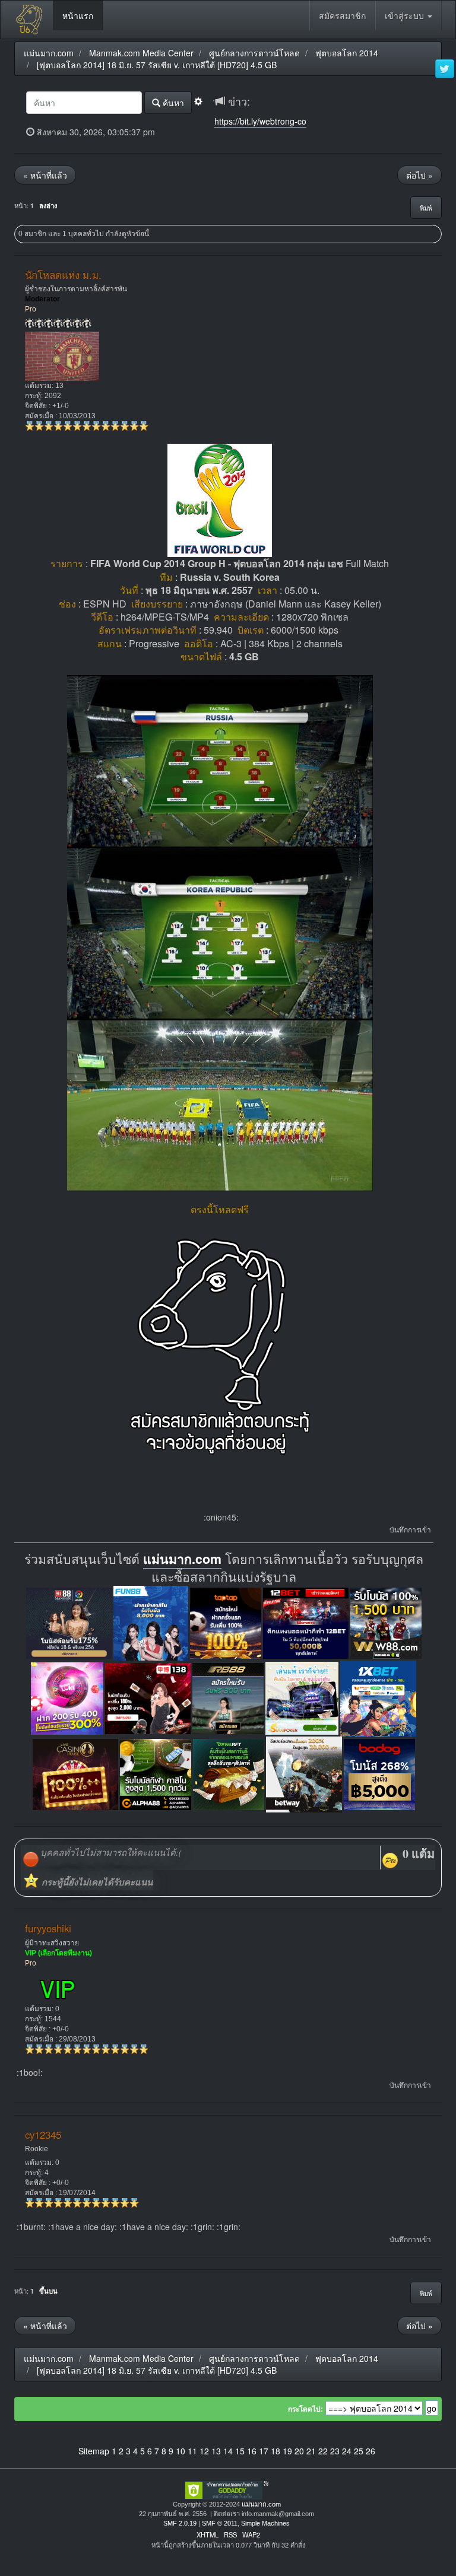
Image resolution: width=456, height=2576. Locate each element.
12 (204, 2451)
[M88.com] (69, 1622)
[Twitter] (445, 69)
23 (335, 2451)
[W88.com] (386, 1622)
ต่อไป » (419, 175)
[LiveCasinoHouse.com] (75, 1773)
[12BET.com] (306, 1622)
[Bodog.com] (379, 1773)
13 (216, 2451)
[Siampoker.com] (302, 1697)
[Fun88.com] (151, 1622)
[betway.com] (304, 1773)
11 (192, 2451)
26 (370, 2451)
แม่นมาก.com (182, 1559)
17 (264, 2451)
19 (287, 2451)
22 (323, 2451)
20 (299, 2451)
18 (275, 2451)
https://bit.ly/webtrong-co (260, 121)
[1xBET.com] (378, 1697)
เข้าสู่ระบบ (406, 15)
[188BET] (226, 1622)
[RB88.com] (228, 1697)
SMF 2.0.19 (180, 2523)
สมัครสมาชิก (342, 15)
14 (228, 2451)
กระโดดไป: (305, 2409)
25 (359, 2451)
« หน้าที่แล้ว (45, 175)
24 (347, 2451)
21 (311, 2451)
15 (240, 2451)
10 (180, 2451)
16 (252, 2451)
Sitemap (94, 2451)
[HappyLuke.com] (67, 1697)
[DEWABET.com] (229, 1773)
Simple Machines (265, 2523)
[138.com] (148, 1697)
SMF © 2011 (220, 2523)
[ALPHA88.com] (156, 1773)
